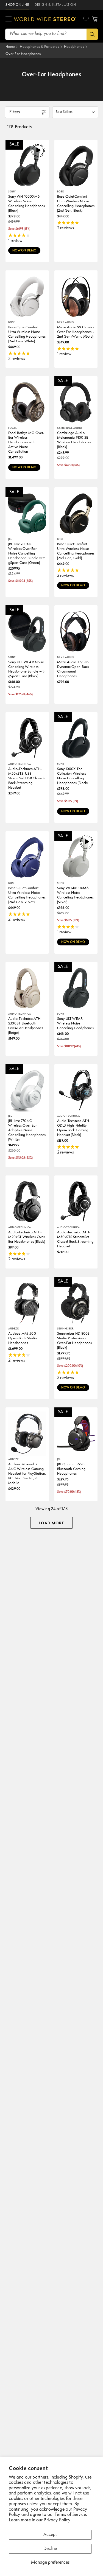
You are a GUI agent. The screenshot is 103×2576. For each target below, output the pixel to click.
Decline (50, 2549)
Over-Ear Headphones (23, 54)
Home (10, 47)
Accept (50, 2535)
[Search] (92, 34)
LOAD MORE (51, 1523)
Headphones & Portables (39, 47)
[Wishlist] (86, 19)
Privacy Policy (57, 2520)
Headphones (74, 47)
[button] (95, 19)
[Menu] (9, 19)
